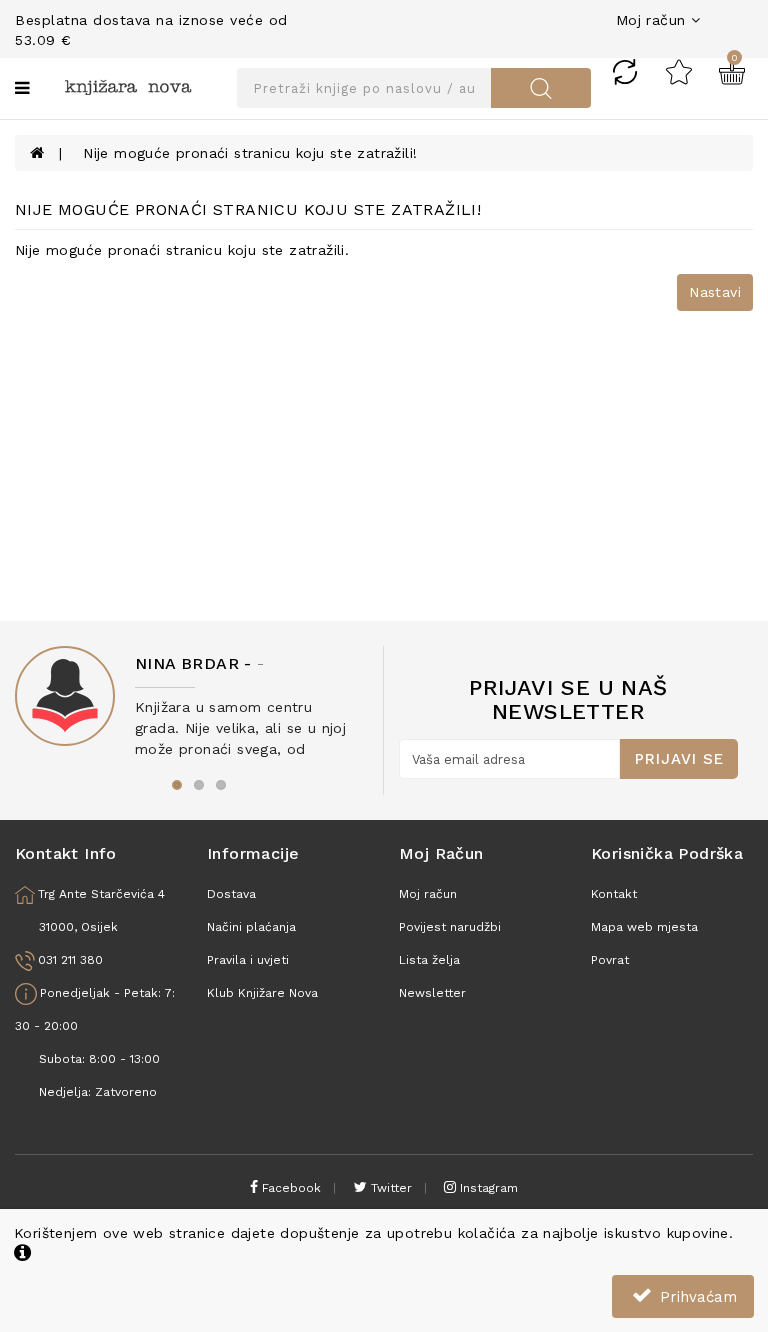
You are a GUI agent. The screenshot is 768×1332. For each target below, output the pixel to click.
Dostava (231, 894)
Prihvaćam (696, 1297)
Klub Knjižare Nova (262, 993)
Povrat (610, 960)
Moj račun (428, 894)
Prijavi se (679, 759)
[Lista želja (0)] (679, 71)
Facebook (289, 1188)
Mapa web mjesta (644, 927)
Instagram (487, 1188)
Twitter (389, 1188)
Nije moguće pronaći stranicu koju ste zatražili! (250, 153)
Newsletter (432, 993)
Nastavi (715, 292)
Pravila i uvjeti (248, 960)
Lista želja (429, 960)
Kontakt (614, 894)
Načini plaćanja (251, 927)
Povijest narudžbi (450, 927)
